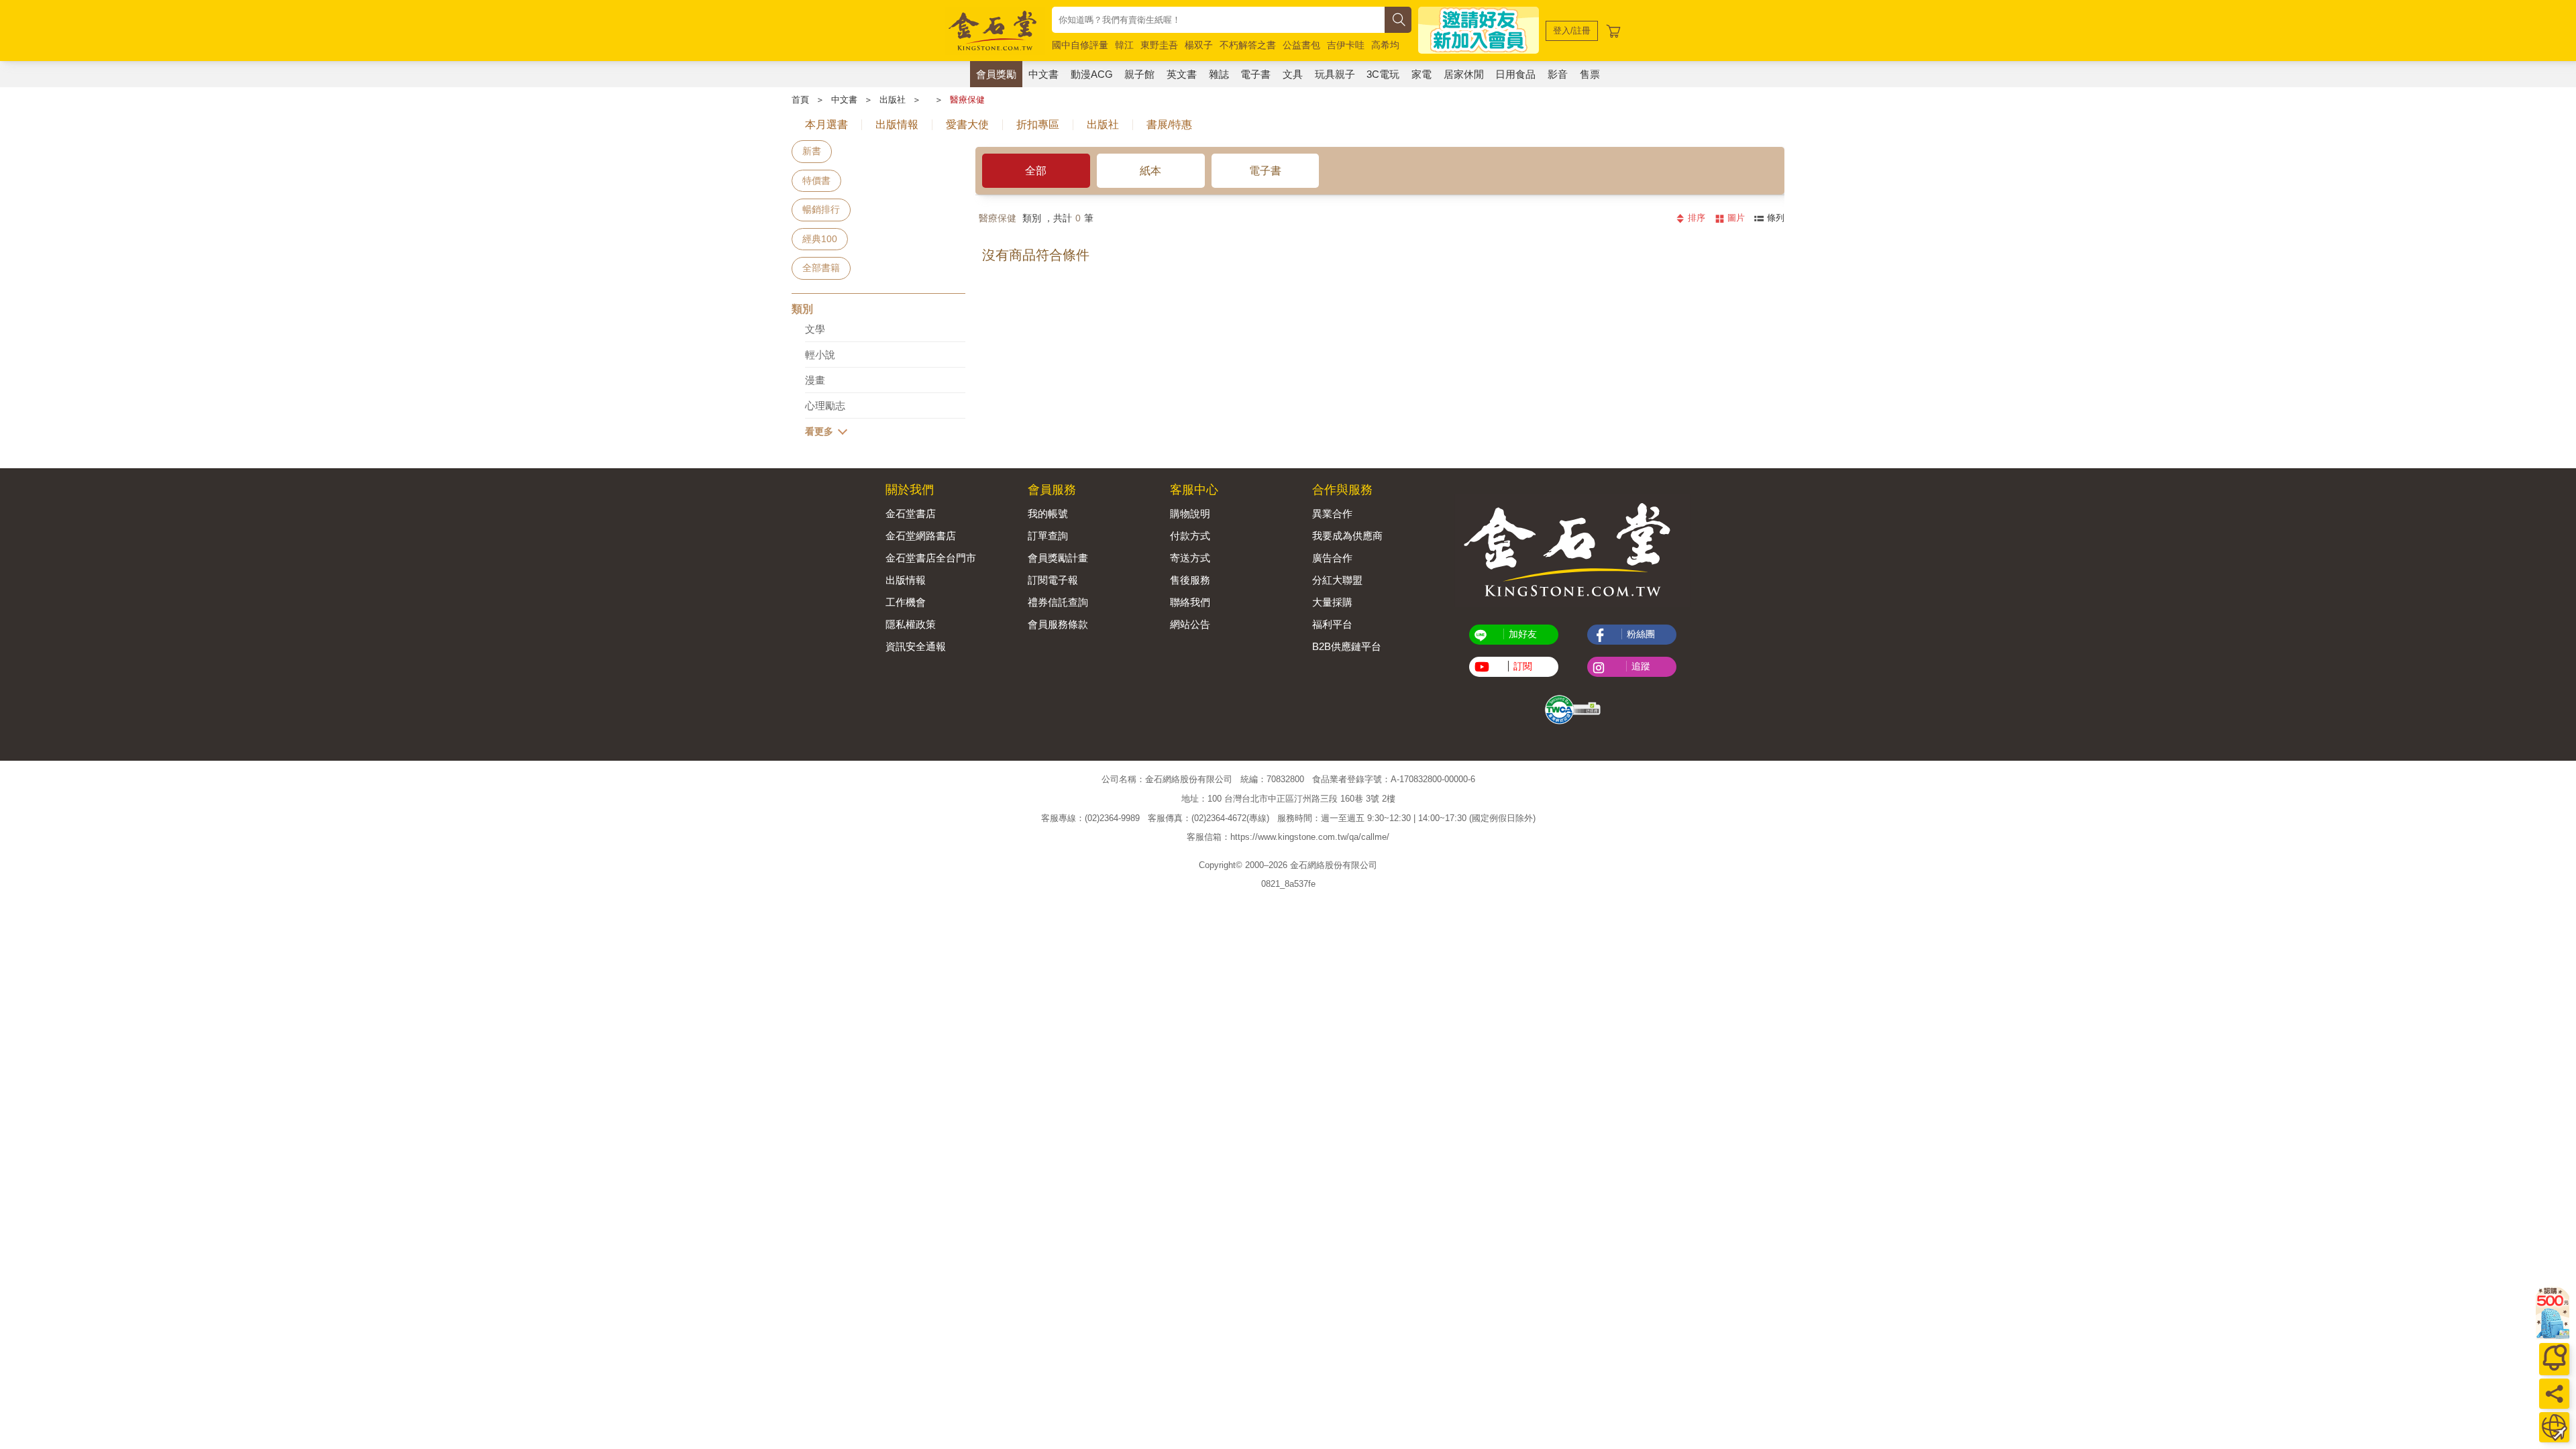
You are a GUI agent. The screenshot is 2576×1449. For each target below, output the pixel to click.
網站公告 (1190, 624)
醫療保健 (967, 100)
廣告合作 (1332, 558)
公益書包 (1301, 45)
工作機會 (906, 602)
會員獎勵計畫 (1058, 558)
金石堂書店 (911, 514)
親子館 (1139, 74)
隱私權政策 (911, 624)
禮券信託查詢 (1058, 602)
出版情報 (906, 580)
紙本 (1150, 171)
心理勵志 (825, 406)
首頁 (800, 100)
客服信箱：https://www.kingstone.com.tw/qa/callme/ (1288, 838)
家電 (1421, 74)
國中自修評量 (1080, 45)
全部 (1036, 171)
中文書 (1043, 74)
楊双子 (1199, 45)
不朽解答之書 (1248, 45)
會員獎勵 (996, 74)
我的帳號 (1048, 514)
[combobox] (1218, 20)
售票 (1590, 74)
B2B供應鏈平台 (1347, 646)
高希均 (1385, 45)
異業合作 (1332, 514)
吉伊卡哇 (1346, 45)
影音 (1558, 74)
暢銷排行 (821, 209)
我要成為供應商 (1347, 536)
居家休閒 (1464, 74)
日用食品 (1515, 74)
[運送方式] (2554, 1427)
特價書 (816, 180)
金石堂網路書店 (921, 536)
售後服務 (1190, 580)
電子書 (1255, 74)
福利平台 (1332, 624)
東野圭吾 (1159, 45)
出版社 (893, 100)
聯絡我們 (1190, 602)
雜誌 (1219, 74)
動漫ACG (1092, 74)
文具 (1293, 74)
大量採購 (1332, 602)
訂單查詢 (1048, 536)
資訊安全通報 (916, 646)
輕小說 (820, 355)
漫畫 (815, 380)
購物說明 (1190, 514)
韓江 (1124, 45)
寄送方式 (1190, 558)
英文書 (1182, 74)
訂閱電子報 (1053, 580)
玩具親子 (1335, 74)
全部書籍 (821, 268)
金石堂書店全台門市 (931, 558)
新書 (812, 151)
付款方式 (1190, 536)
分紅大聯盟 (1337, 580)
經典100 (820, 239)
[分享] (2554, 1394)
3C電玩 (1383, 74)
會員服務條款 (1058, 624)
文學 (815, 329)
